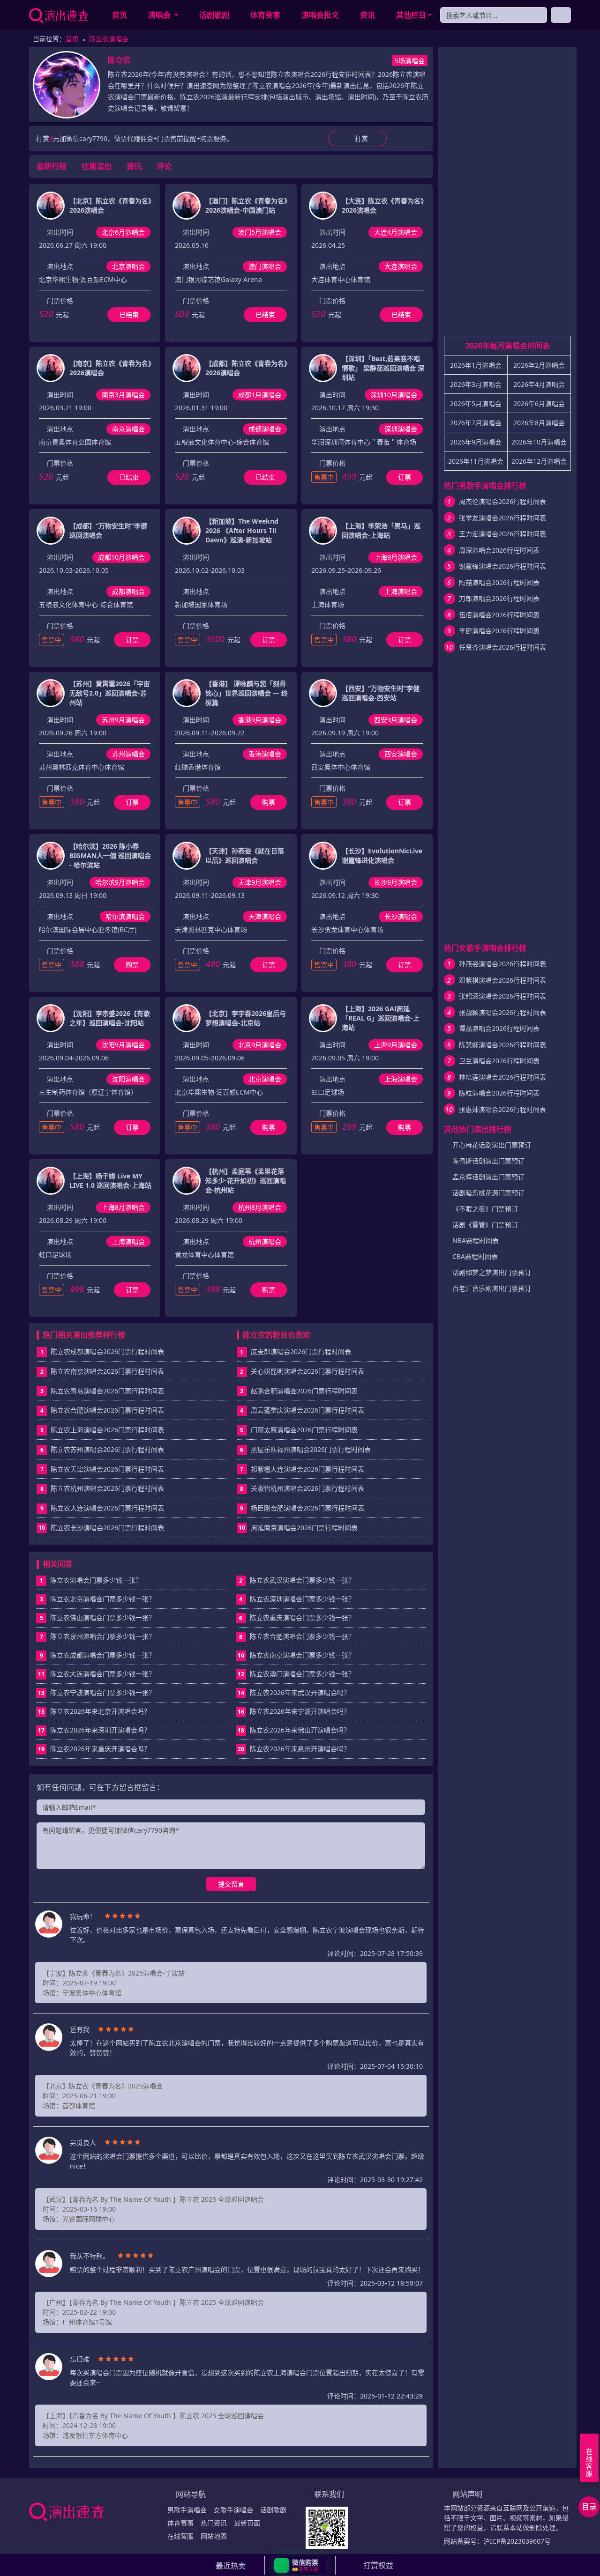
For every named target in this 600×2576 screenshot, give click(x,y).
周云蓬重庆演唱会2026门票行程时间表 (307, 1410)
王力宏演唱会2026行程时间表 (502, 534)
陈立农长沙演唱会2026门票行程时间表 (107, 1528)
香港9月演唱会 (260, 720)
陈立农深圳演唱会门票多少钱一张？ (297, 1599)
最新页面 (247, 2523)
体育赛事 (265, 15)
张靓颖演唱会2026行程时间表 (502, 1012)
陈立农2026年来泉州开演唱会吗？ (294, 1749)
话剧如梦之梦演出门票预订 (492, 1272)
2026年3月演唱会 (476, 384)
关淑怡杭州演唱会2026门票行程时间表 (307, 1488)
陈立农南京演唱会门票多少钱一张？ (296, 1655)
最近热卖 (231, 2566)
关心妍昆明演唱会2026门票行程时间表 (307, 1371)
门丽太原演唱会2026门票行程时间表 (304, 1430)
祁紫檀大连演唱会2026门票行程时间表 (307, 1469)
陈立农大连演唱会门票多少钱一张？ (97, 1674)
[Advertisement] (507, 195)
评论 (164, 166)
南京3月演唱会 (123, 395)
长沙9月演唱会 (396, 882)
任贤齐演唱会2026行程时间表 (502, 647)
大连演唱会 (401, 266)
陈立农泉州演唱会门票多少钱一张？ (98, 1636)
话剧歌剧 (214, 15)
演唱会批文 (320, 15)
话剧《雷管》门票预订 (485, 1225)
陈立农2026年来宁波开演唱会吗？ (294, 1711)
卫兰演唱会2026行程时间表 (499, 1061)
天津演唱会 (265, 916)
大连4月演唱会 (396, 232)
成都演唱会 (265, 429)
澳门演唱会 (265, 266)
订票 (405, 477)
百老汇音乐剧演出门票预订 (492, 1288)
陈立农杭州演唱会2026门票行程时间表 (107, 1488)
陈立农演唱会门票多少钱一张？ (91, 1580)
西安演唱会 (401, 754)
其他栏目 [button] (411, 15)
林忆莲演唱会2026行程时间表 (502, 1077)
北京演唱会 (128, 266)
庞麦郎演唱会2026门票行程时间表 (301, 1351)
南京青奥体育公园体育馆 (75, 442)
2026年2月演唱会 (539, 365)
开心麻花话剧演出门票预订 (492, 1145)
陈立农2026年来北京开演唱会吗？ (94, 1711)
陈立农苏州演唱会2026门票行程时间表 (107, 1449)
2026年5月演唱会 (476, 403)
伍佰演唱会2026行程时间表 (499, 615)
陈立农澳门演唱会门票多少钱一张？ (296, 1674)
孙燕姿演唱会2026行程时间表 (502, 964)
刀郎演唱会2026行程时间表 (499, 598)
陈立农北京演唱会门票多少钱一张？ (98, 1599)
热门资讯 (214, 2523)
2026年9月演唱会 (476, 442)
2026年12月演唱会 (539, 461)
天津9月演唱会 (260, 882)
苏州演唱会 (128, 754)
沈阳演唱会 (128, 1079)
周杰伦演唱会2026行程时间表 (502, 501)
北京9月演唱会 (260, 1045)
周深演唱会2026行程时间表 (499, 550)
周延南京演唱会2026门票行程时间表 (304, 1528)
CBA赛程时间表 (475, 1256)
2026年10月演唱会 (539, 442)
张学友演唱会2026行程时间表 (502, 518)
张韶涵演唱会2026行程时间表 (502, 996)
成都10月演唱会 (121, 557)
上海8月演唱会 (123, 1207)
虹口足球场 (328, 1092)
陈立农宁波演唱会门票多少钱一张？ (97, 1692)
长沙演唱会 (401, 916)
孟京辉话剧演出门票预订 (488, 1177)
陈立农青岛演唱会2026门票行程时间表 (107, 1391)
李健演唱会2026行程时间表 (499, 631)
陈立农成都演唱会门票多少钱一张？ (98, 1655)
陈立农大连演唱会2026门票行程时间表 (107, 1508)
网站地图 (214, 2536)
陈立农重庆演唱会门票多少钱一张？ (297, 1617)
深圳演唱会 (401, 429)
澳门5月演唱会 (260, 232)
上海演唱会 (401, 591)
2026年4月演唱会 (539, 384)
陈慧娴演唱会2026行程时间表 (502, 1045)
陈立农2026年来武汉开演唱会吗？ (294, 1692)
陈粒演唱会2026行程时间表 (499, 1093)
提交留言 (231, 1884)
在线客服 (180, 2536)
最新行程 (52, 166)
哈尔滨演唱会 (125, 916)
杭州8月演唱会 (260, 1207)
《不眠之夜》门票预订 (485, 1209)
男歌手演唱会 (187, 2510)
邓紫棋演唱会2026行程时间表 (502, 980)
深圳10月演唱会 (394, 395)
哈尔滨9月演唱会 (120, 882)
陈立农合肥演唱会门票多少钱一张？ (297, 1636)
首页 (120, 15)
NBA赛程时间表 (476, 1240)
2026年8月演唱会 (539, 423)
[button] (300, 2565)
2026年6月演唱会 (539, 403)
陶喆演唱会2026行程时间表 (499, 582)
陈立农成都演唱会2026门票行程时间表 (107, 1351)
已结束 (129, 315)
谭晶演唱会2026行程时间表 (499, 1028)
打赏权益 (378, 2565)
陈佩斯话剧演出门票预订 (488, 1161)
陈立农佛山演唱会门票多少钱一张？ (98, 1617)
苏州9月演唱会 (123, 720)
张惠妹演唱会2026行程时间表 (502, 1109)
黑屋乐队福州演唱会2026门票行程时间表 (311, 1449)
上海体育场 (328, 604)
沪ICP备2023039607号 (517, 2541)
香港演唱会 (265, 754)
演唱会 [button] (160, 15)
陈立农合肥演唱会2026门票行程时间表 (107, 1410)
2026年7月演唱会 (476, 423)
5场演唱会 (410, 61)
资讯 (367, 15)
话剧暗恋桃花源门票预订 (488, 1193)
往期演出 (97, 166)
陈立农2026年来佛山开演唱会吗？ (294, 1730)
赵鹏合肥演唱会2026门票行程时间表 (304, 1391)
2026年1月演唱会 (476, 365)
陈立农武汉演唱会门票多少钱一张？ (297, 1580)
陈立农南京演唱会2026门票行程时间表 (107, 1371)
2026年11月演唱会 (476, 461)
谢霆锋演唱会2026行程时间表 (502, 566)
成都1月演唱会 (260, 395)
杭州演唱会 (265, 1241)
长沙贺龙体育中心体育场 (347, 929)
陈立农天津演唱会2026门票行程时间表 (107, 1469)
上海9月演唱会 (396, 557)
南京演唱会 (128, 429)
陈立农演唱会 (109, 39)
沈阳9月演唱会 (123, 1045)
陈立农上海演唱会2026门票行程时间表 (107, 1430)
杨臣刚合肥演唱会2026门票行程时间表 (307, 1508)
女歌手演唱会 (233, 2510)
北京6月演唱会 (123, 232)
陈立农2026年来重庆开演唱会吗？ (94, 1749)
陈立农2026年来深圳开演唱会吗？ (94, 1730)
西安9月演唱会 (396, 720)
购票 (269, 802)
